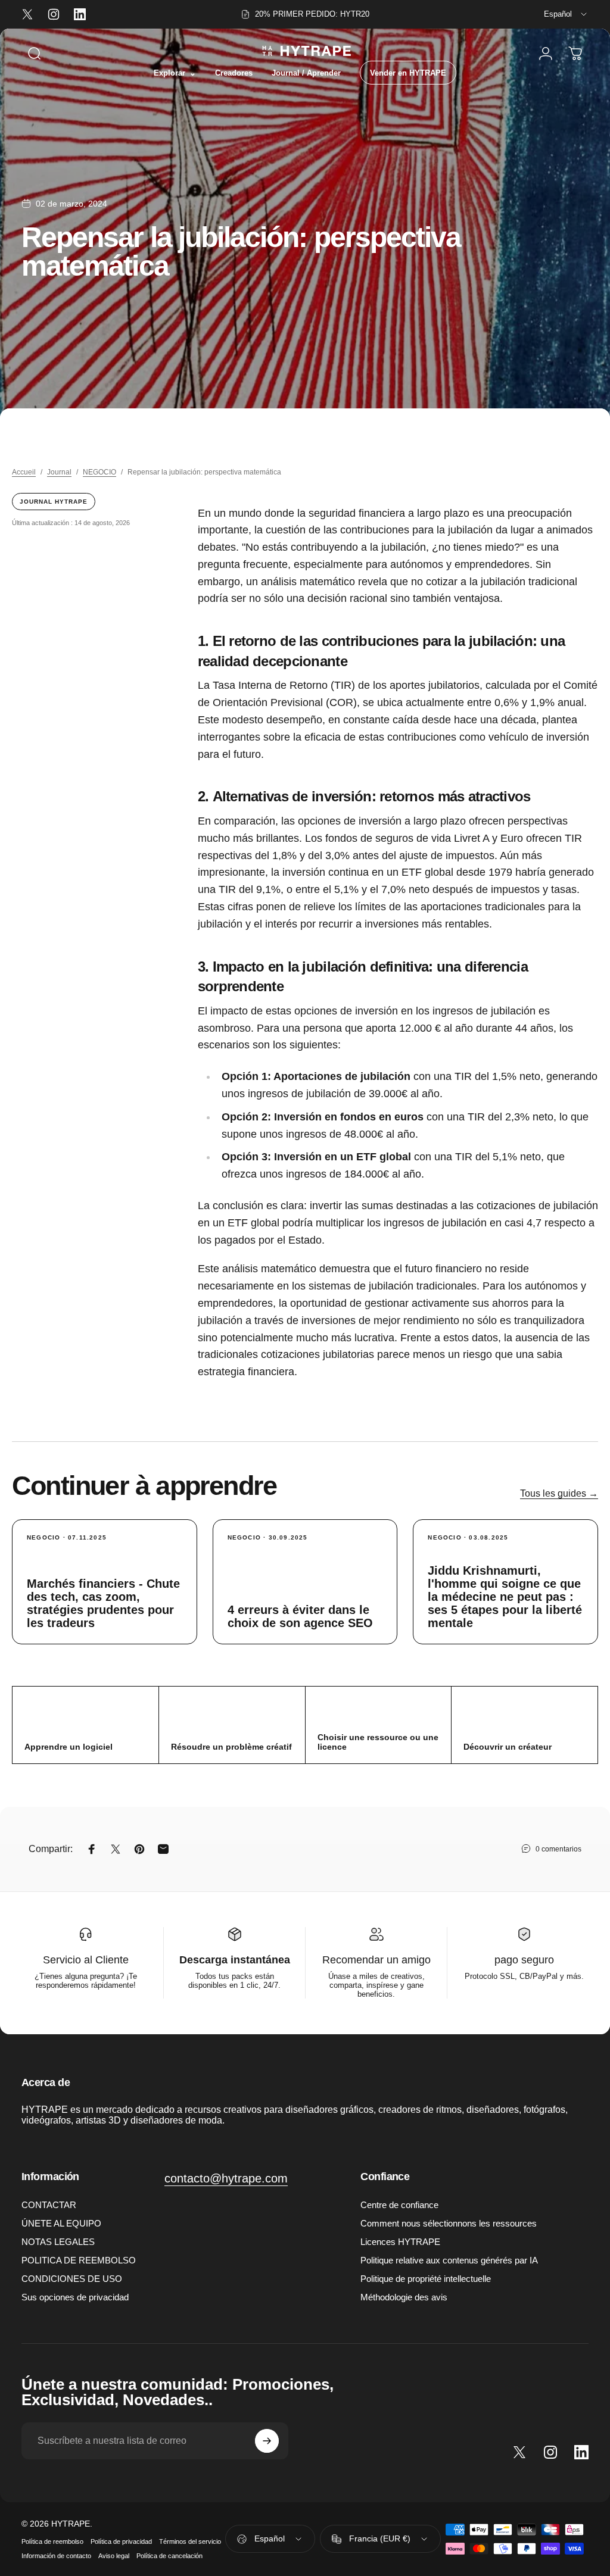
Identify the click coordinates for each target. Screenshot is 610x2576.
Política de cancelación (169, 2556)
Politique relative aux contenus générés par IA (449, 2260)
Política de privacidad (121, 2541)
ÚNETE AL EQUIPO (61, 2223)
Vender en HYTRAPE (408, 73)
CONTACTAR (49, 2205)
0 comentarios (558, 1849)
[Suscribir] (267, 2441)
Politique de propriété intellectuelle (426, 2279)
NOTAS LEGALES (58, 2242)
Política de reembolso (52, 2541)
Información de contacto (56, 2556)
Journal (59, 472)
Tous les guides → (559, 1493)
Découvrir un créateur (508, 1747)
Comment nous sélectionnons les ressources (449, 2223)
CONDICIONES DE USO (72, 2279)
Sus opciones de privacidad (75, 2297)
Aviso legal (114, 2556)
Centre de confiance (399, 2205)
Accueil (24, 472)
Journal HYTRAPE (54, 502)
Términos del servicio (190, 2541)
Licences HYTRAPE (400, 2242)
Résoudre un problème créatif (231, 1747)
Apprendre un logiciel (69, 1747)
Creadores (234, 73)
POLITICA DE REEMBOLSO (79, 2260)
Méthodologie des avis (404, 2297)
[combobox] (566, 14)
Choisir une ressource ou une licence (378, 1742)
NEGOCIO (99, 472)
